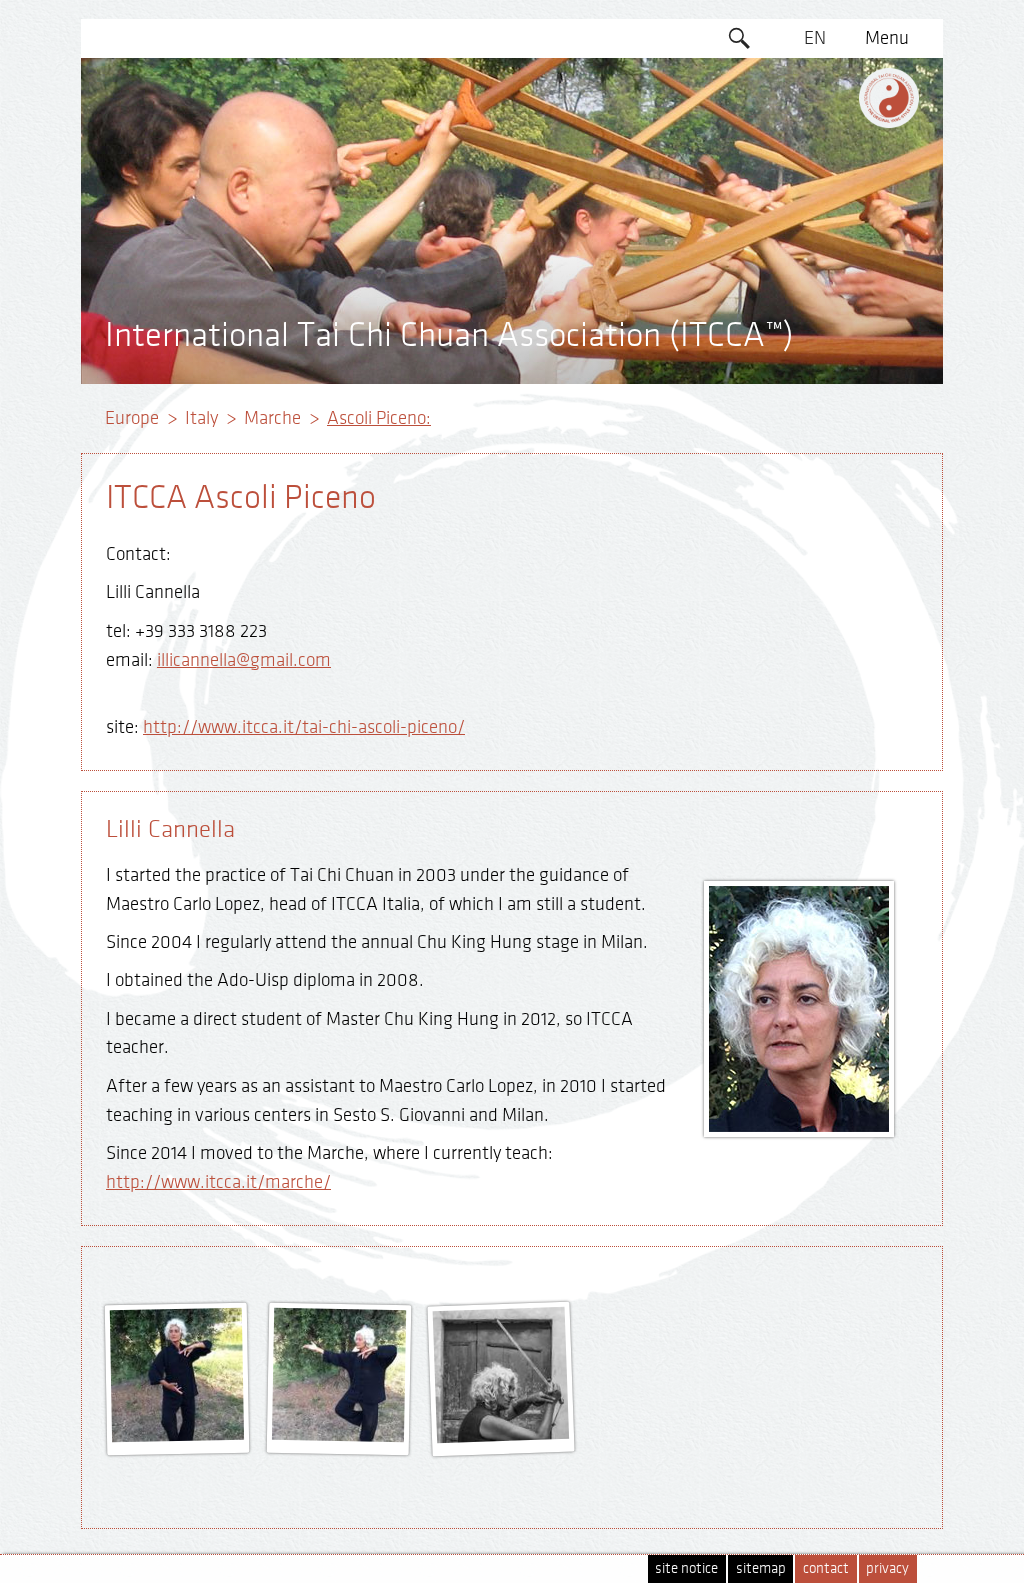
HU (815, 307)
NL (815, 269)
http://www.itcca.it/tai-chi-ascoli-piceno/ (304, 727)
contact (826, 1568)
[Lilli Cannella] (178, 1435)
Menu (887, 38)
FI (815, 192)
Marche (272, 418)
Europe (132, 418)
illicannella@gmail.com (244, 660)
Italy (201, 418)
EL (815, 115)
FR (815, 153)
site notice (686, 1568)
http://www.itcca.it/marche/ (218, 1182)
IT (815, 230)
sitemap (761, 1568)
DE (815, 77)
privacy (887, 1568)
